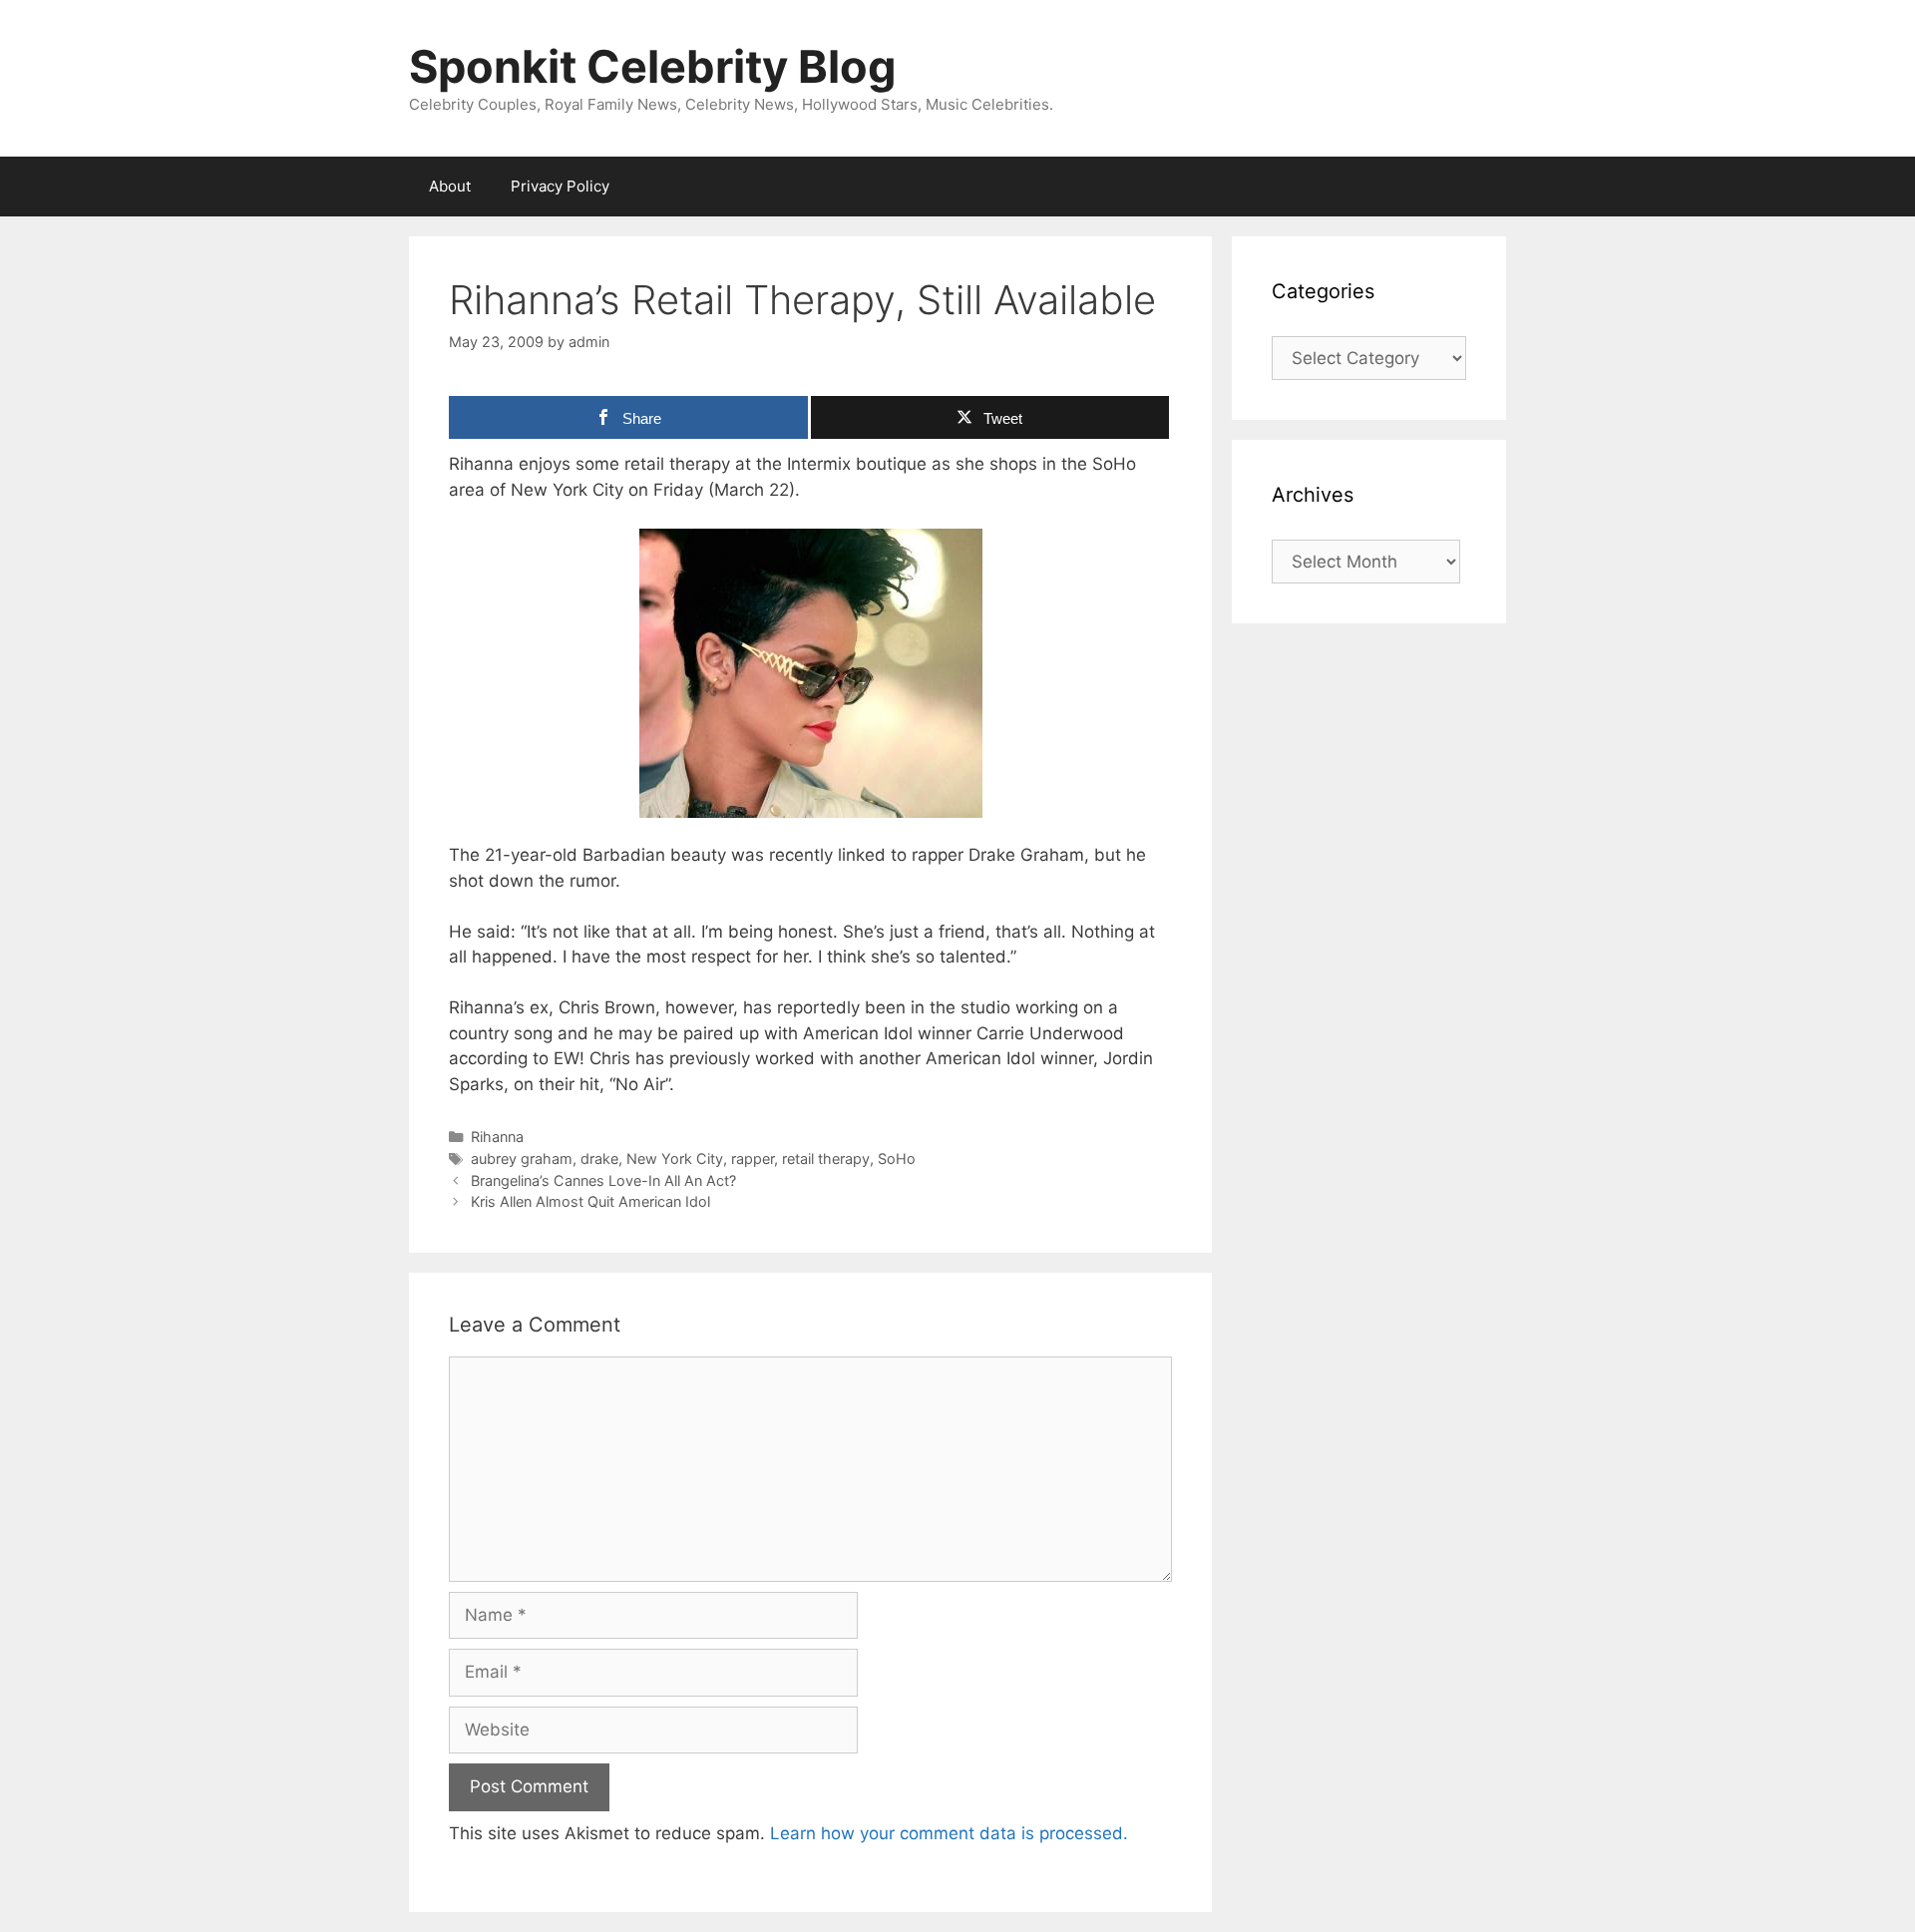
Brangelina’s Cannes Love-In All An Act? (603, 1180)
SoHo (897, 1159)
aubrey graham (522, 1159)
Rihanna (497, 1137)
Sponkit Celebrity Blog (653, 66)
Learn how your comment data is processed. (949, 1833)
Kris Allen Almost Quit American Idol (590, 1201)
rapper (753, 1159)
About (450, 186)
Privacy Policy (560, 186)
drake (599, 1159)
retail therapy (826, 1159)
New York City (675, 1159)
